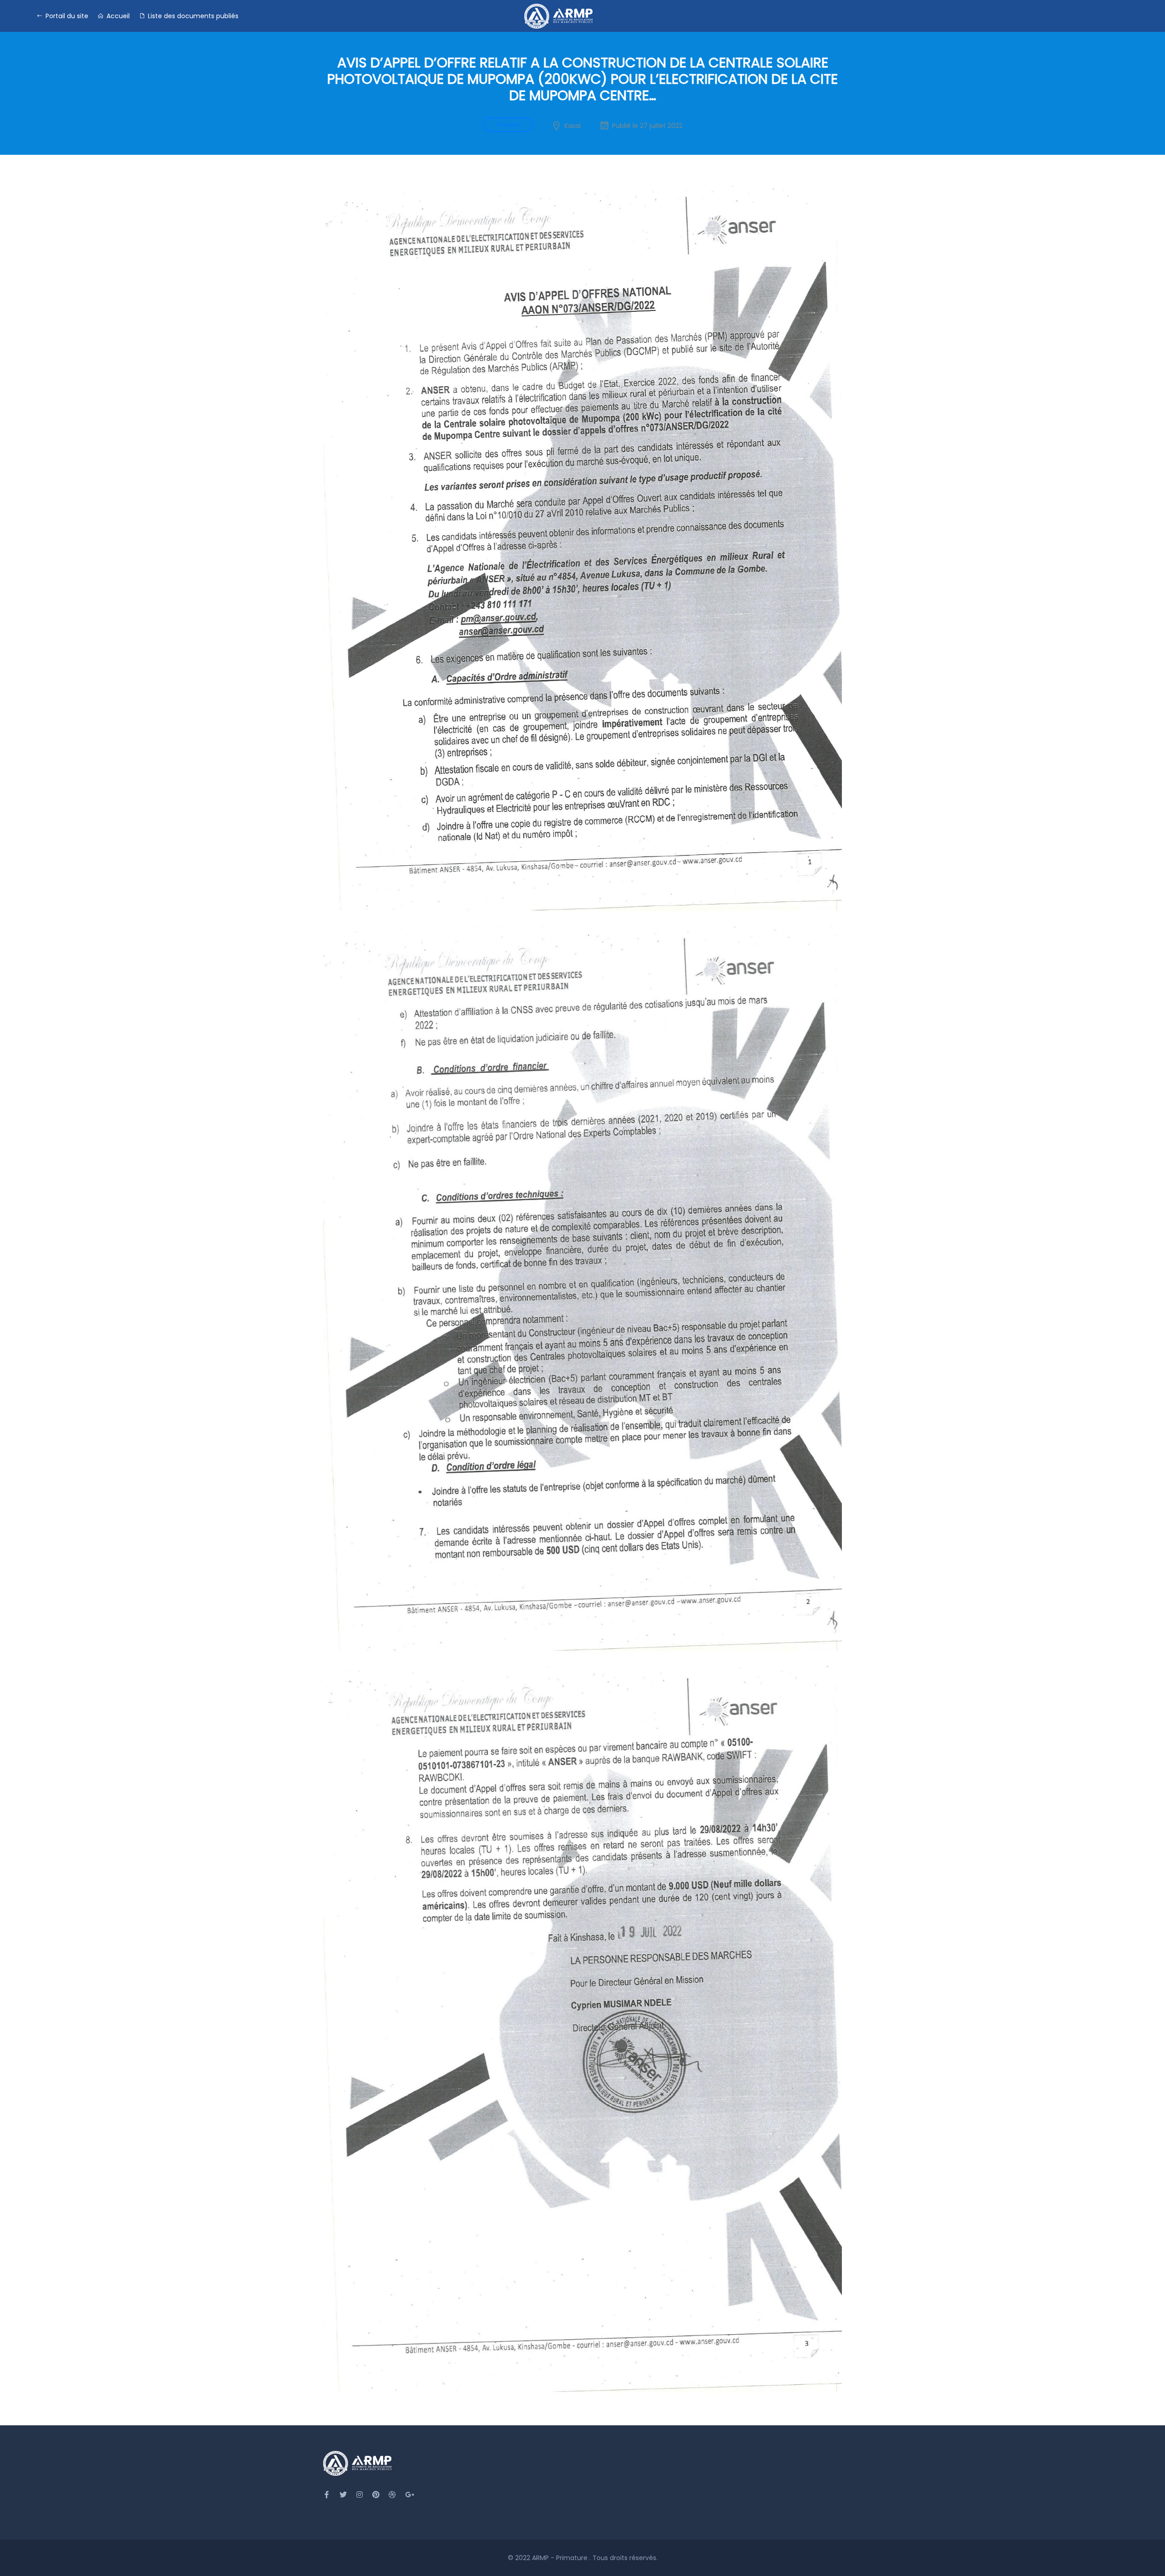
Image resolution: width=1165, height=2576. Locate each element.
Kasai (572, 126)
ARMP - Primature (561, 2558)
